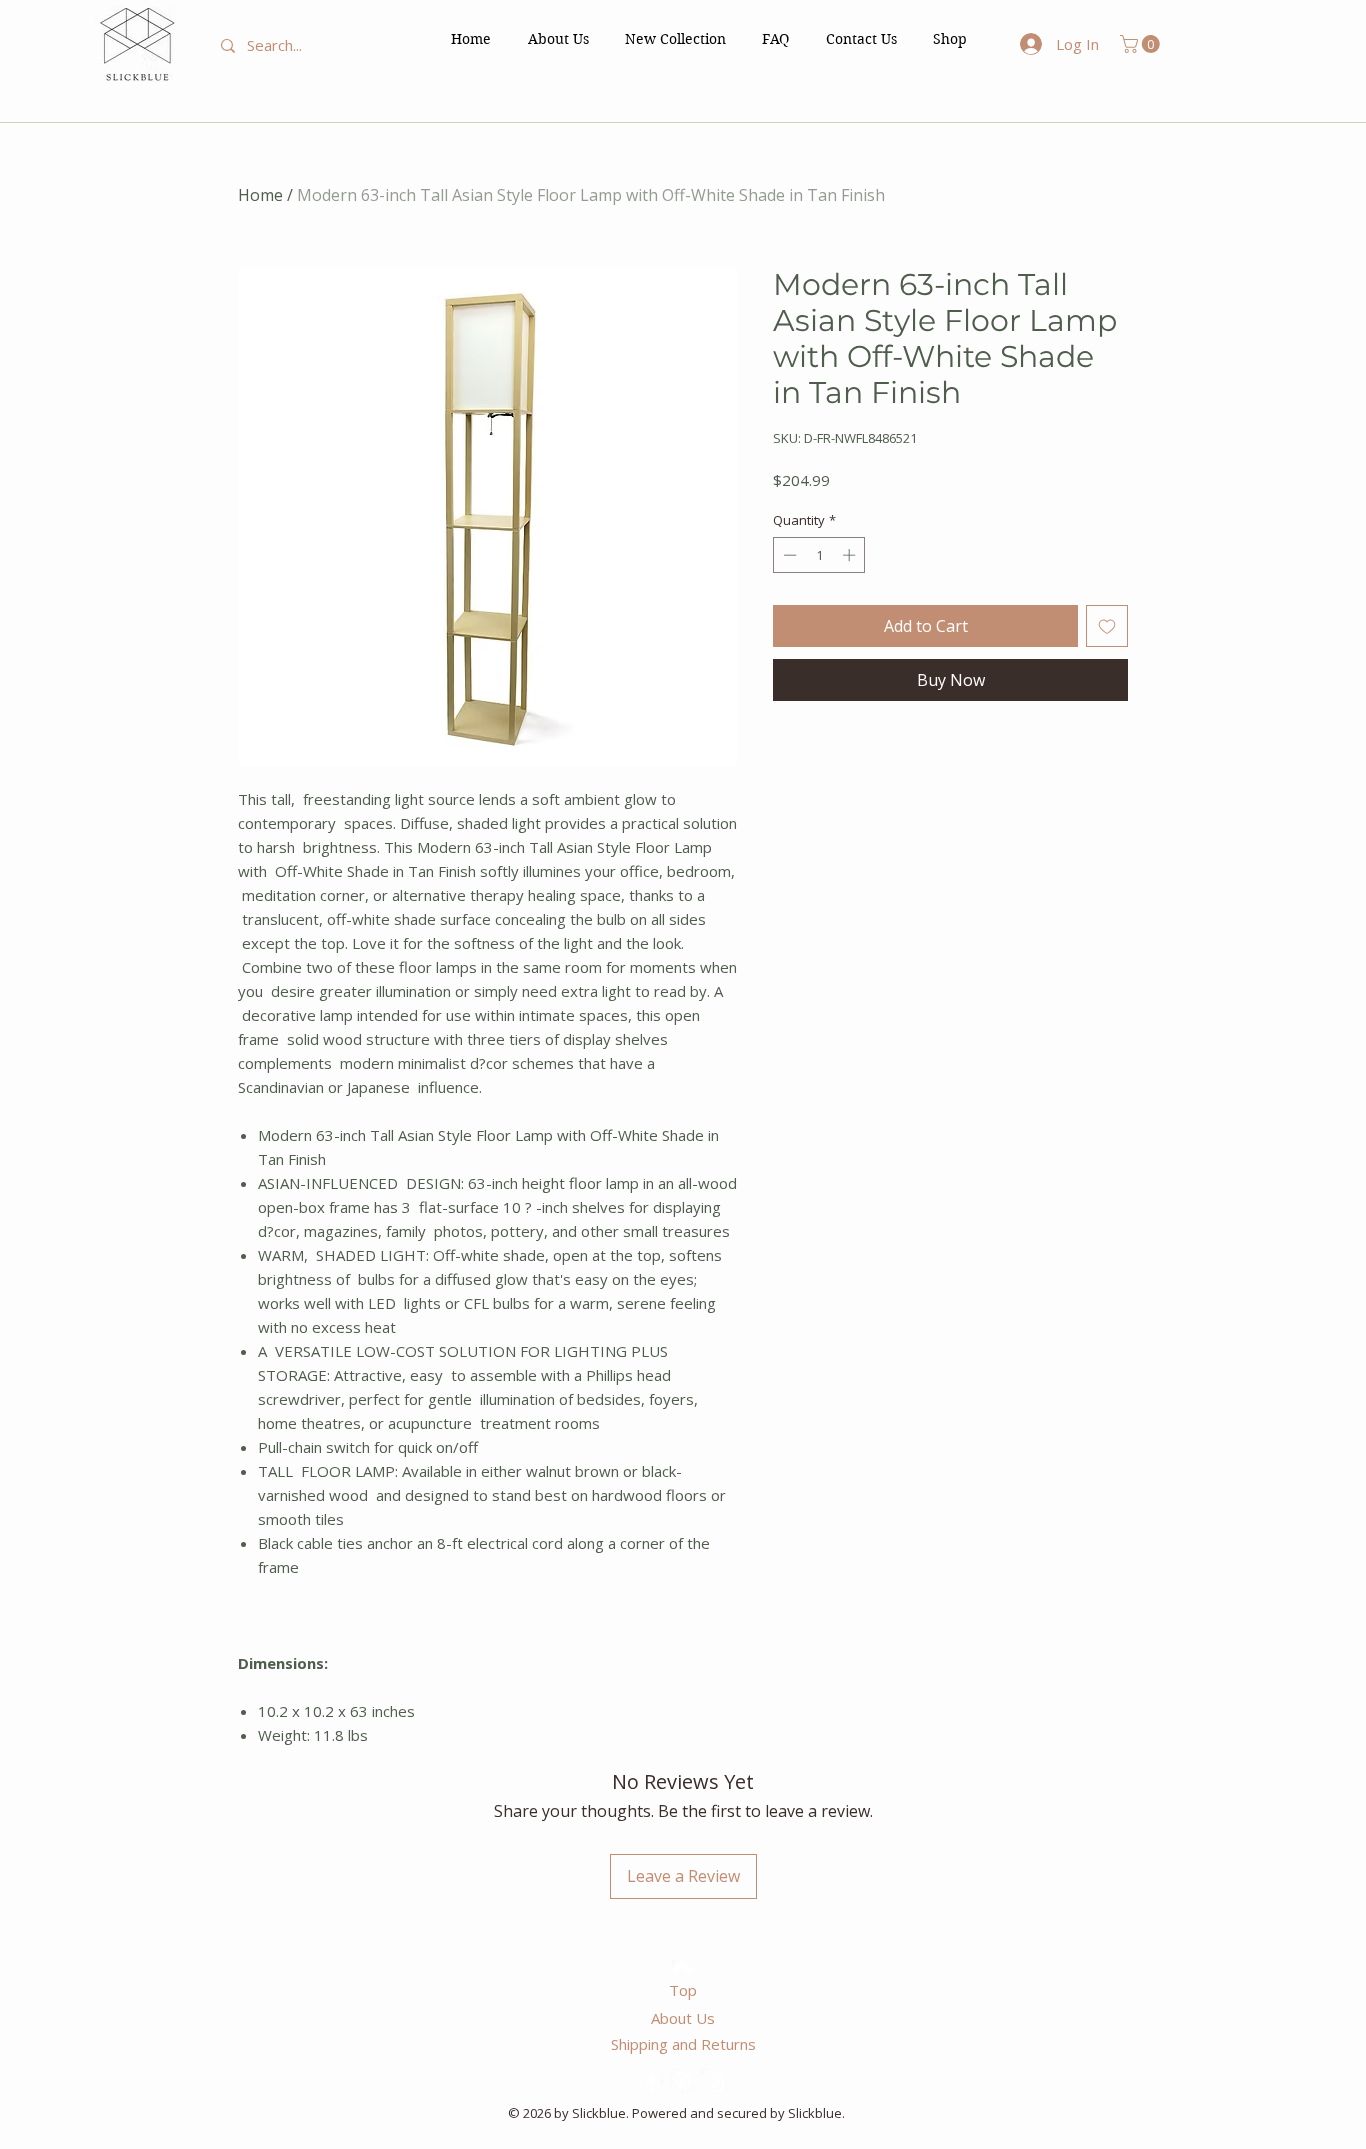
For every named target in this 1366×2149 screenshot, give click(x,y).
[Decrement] (788, 555)
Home (260, 195)
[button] (950, 39)
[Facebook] (652, 2082)
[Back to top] (682, 1967)
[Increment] (851, 555)
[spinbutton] (819, 555)
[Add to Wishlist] (1107, 626)
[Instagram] (714, 2082)
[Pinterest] (683, 2082)
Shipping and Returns (683, 2044)
